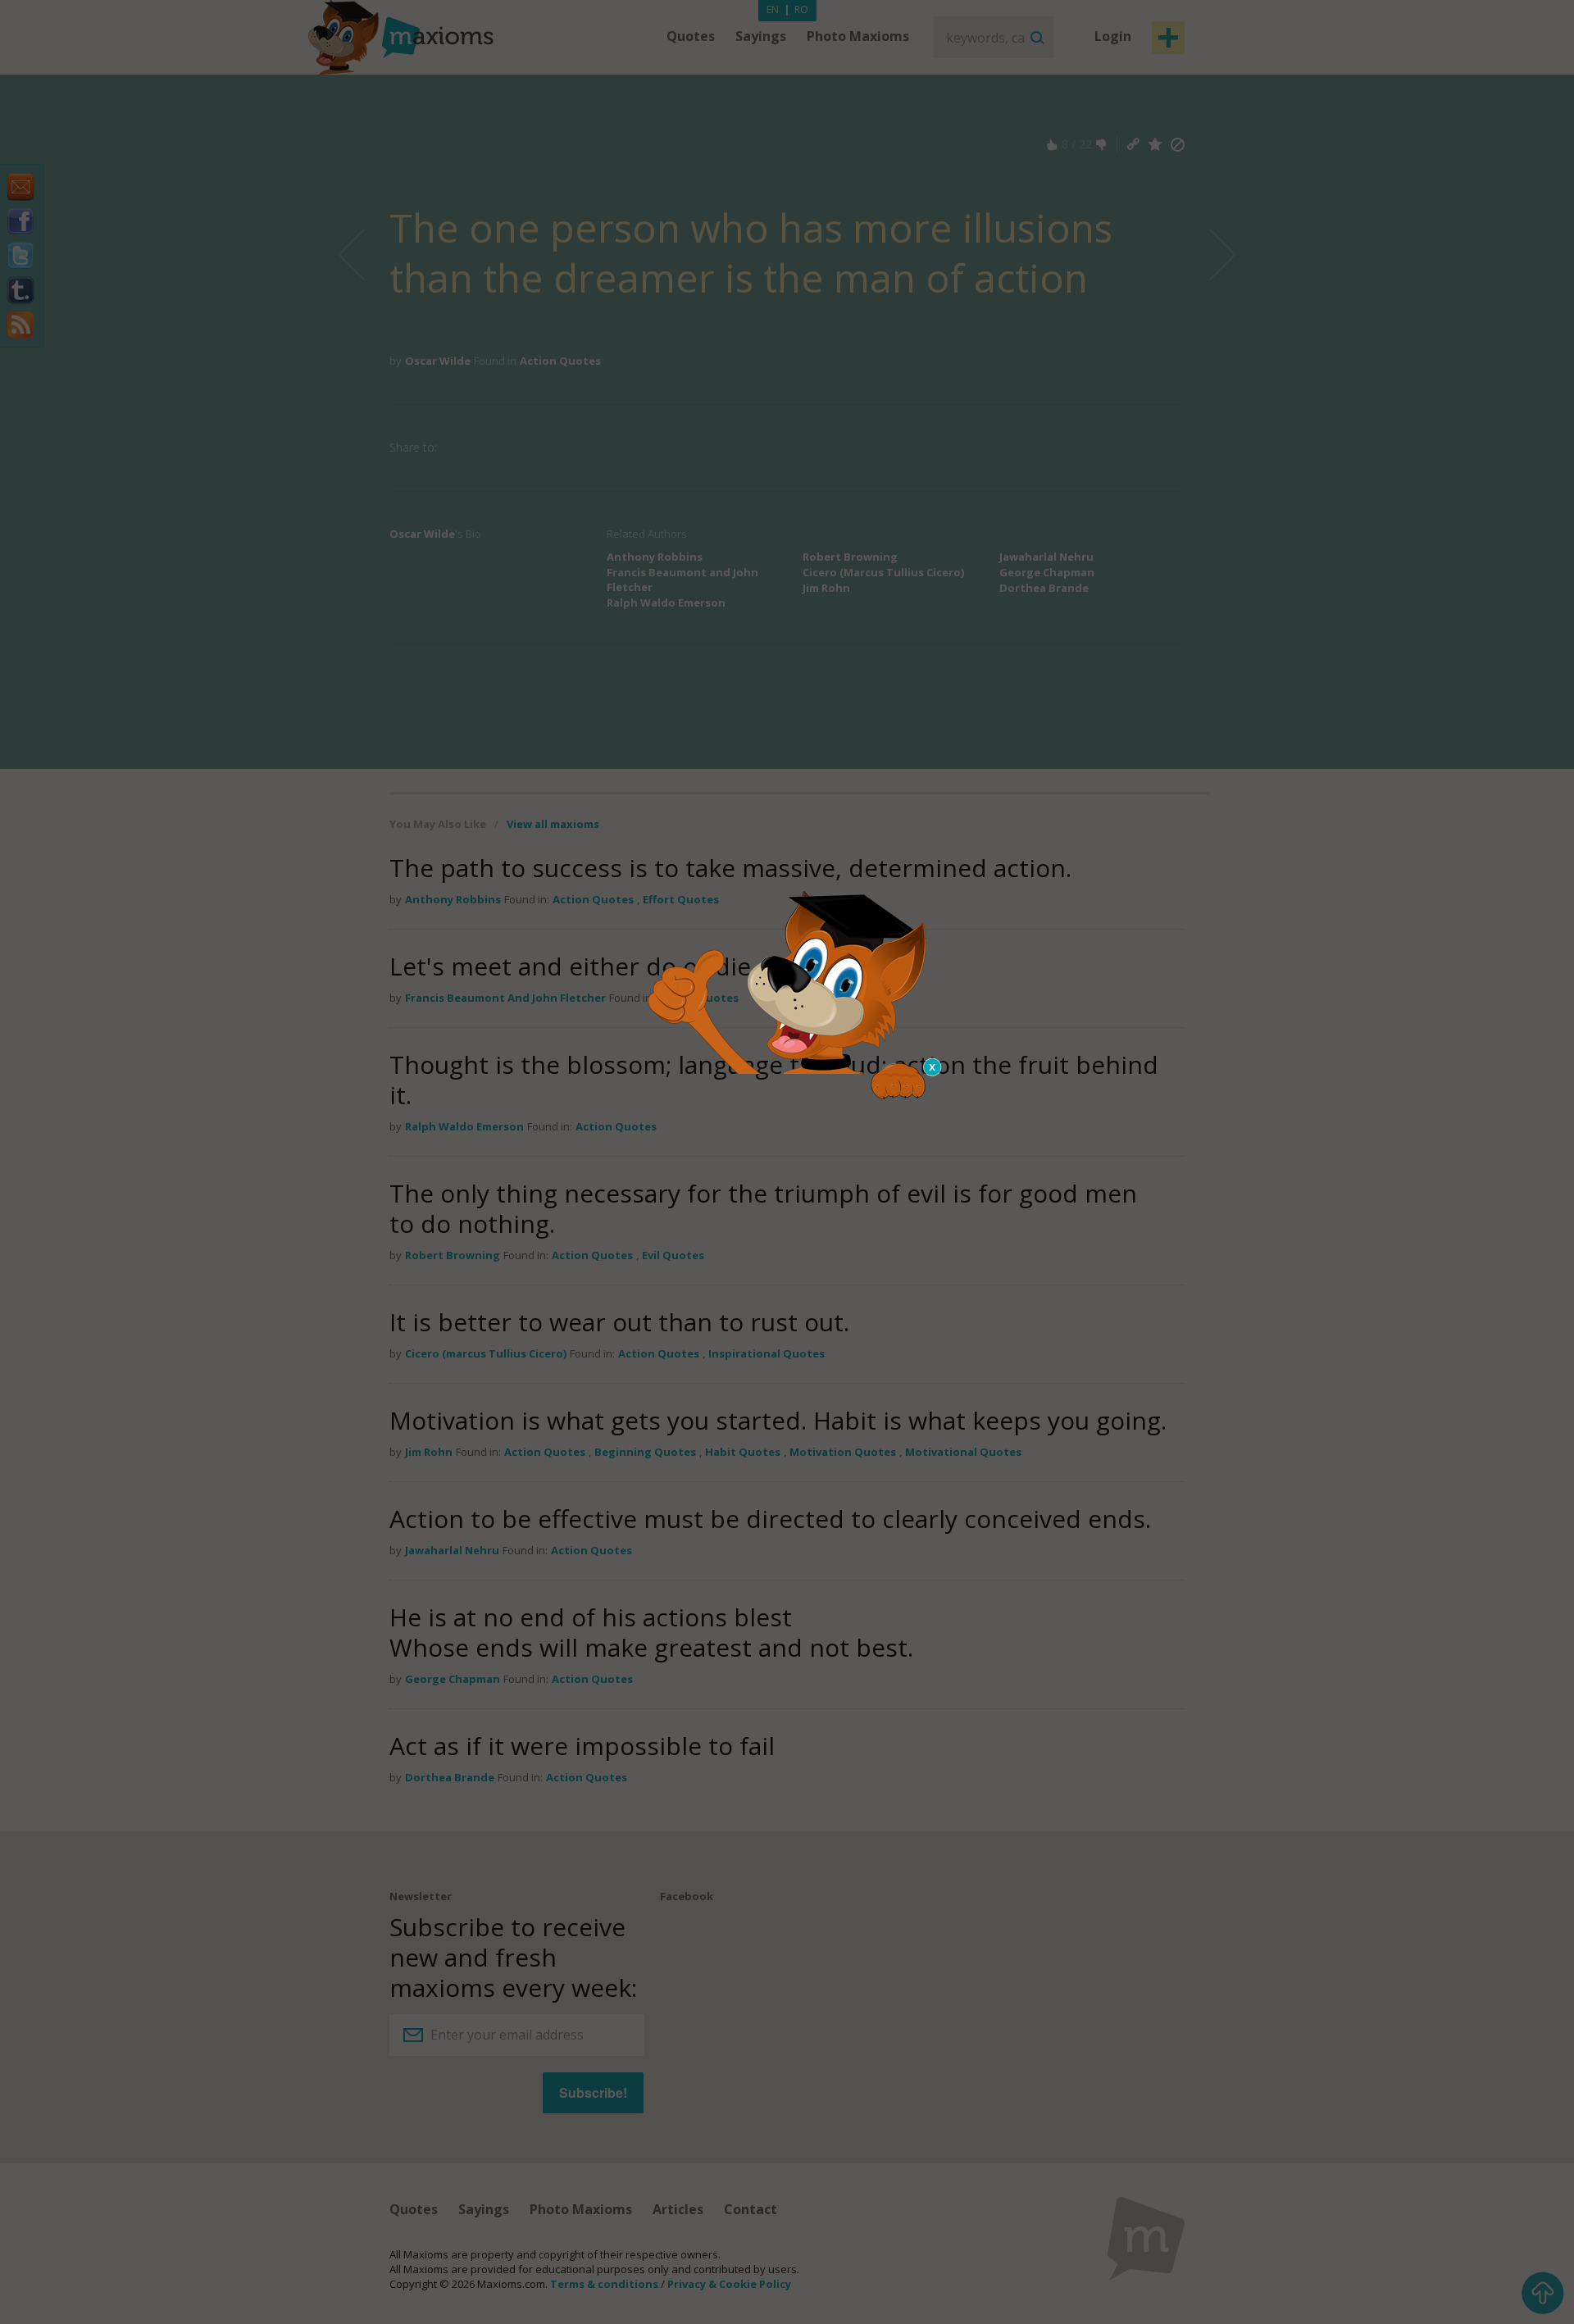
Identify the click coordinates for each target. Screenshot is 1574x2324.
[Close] (933, 1067)
